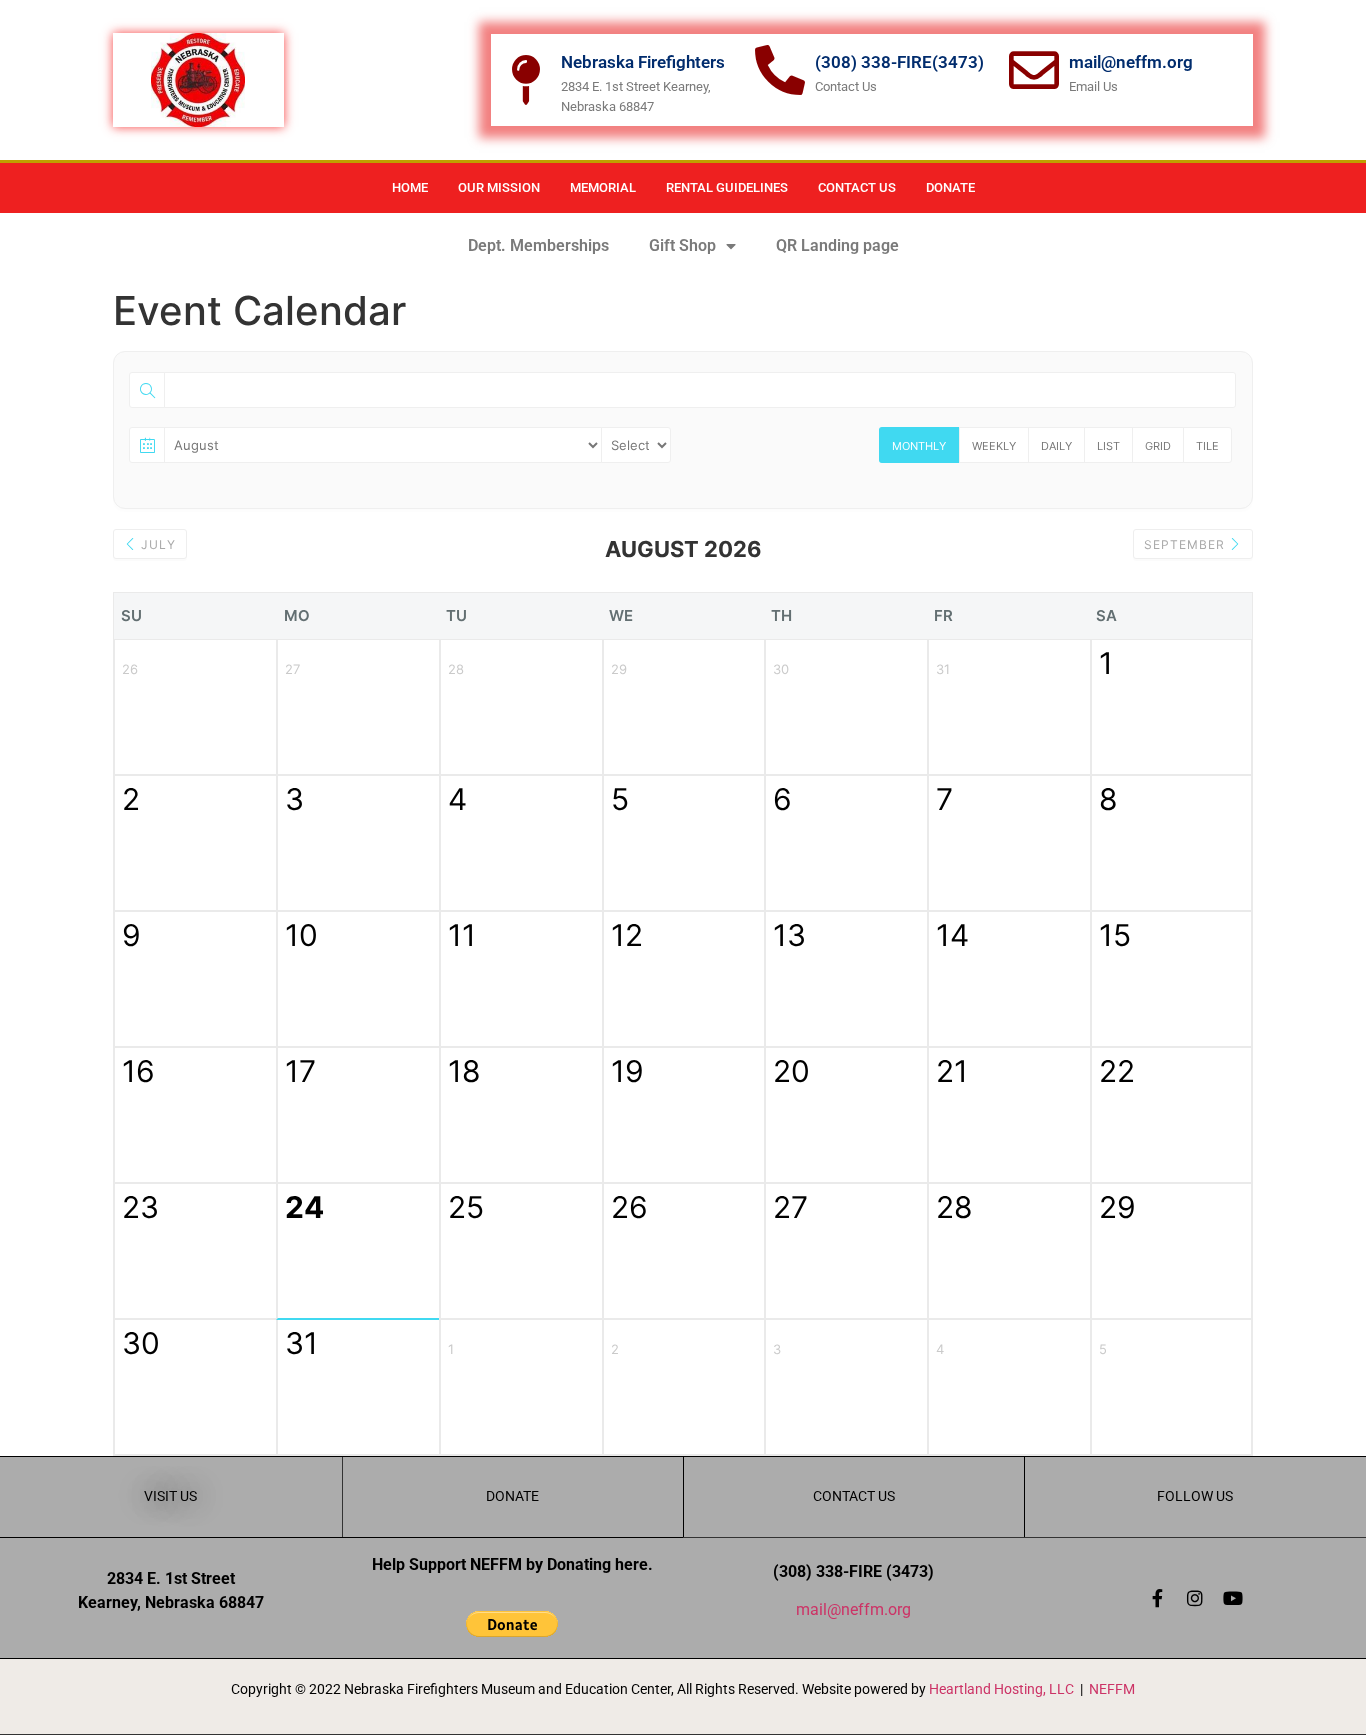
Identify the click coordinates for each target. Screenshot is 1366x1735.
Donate (950, 187)
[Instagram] (1195, 1598)
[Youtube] (1233, 1598)
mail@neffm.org (853, 1609)
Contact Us (857, 187)
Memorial (603, 187)
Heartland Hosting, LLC (1001, 1689)
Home (410, 187)
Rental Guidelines (727, 187)
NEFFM (1112, 1689)
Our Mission (499, 187)
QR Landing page (837, 245)
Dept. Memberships (538, 245)
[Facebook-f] (1157, 1598)
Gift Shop (682, 245)
